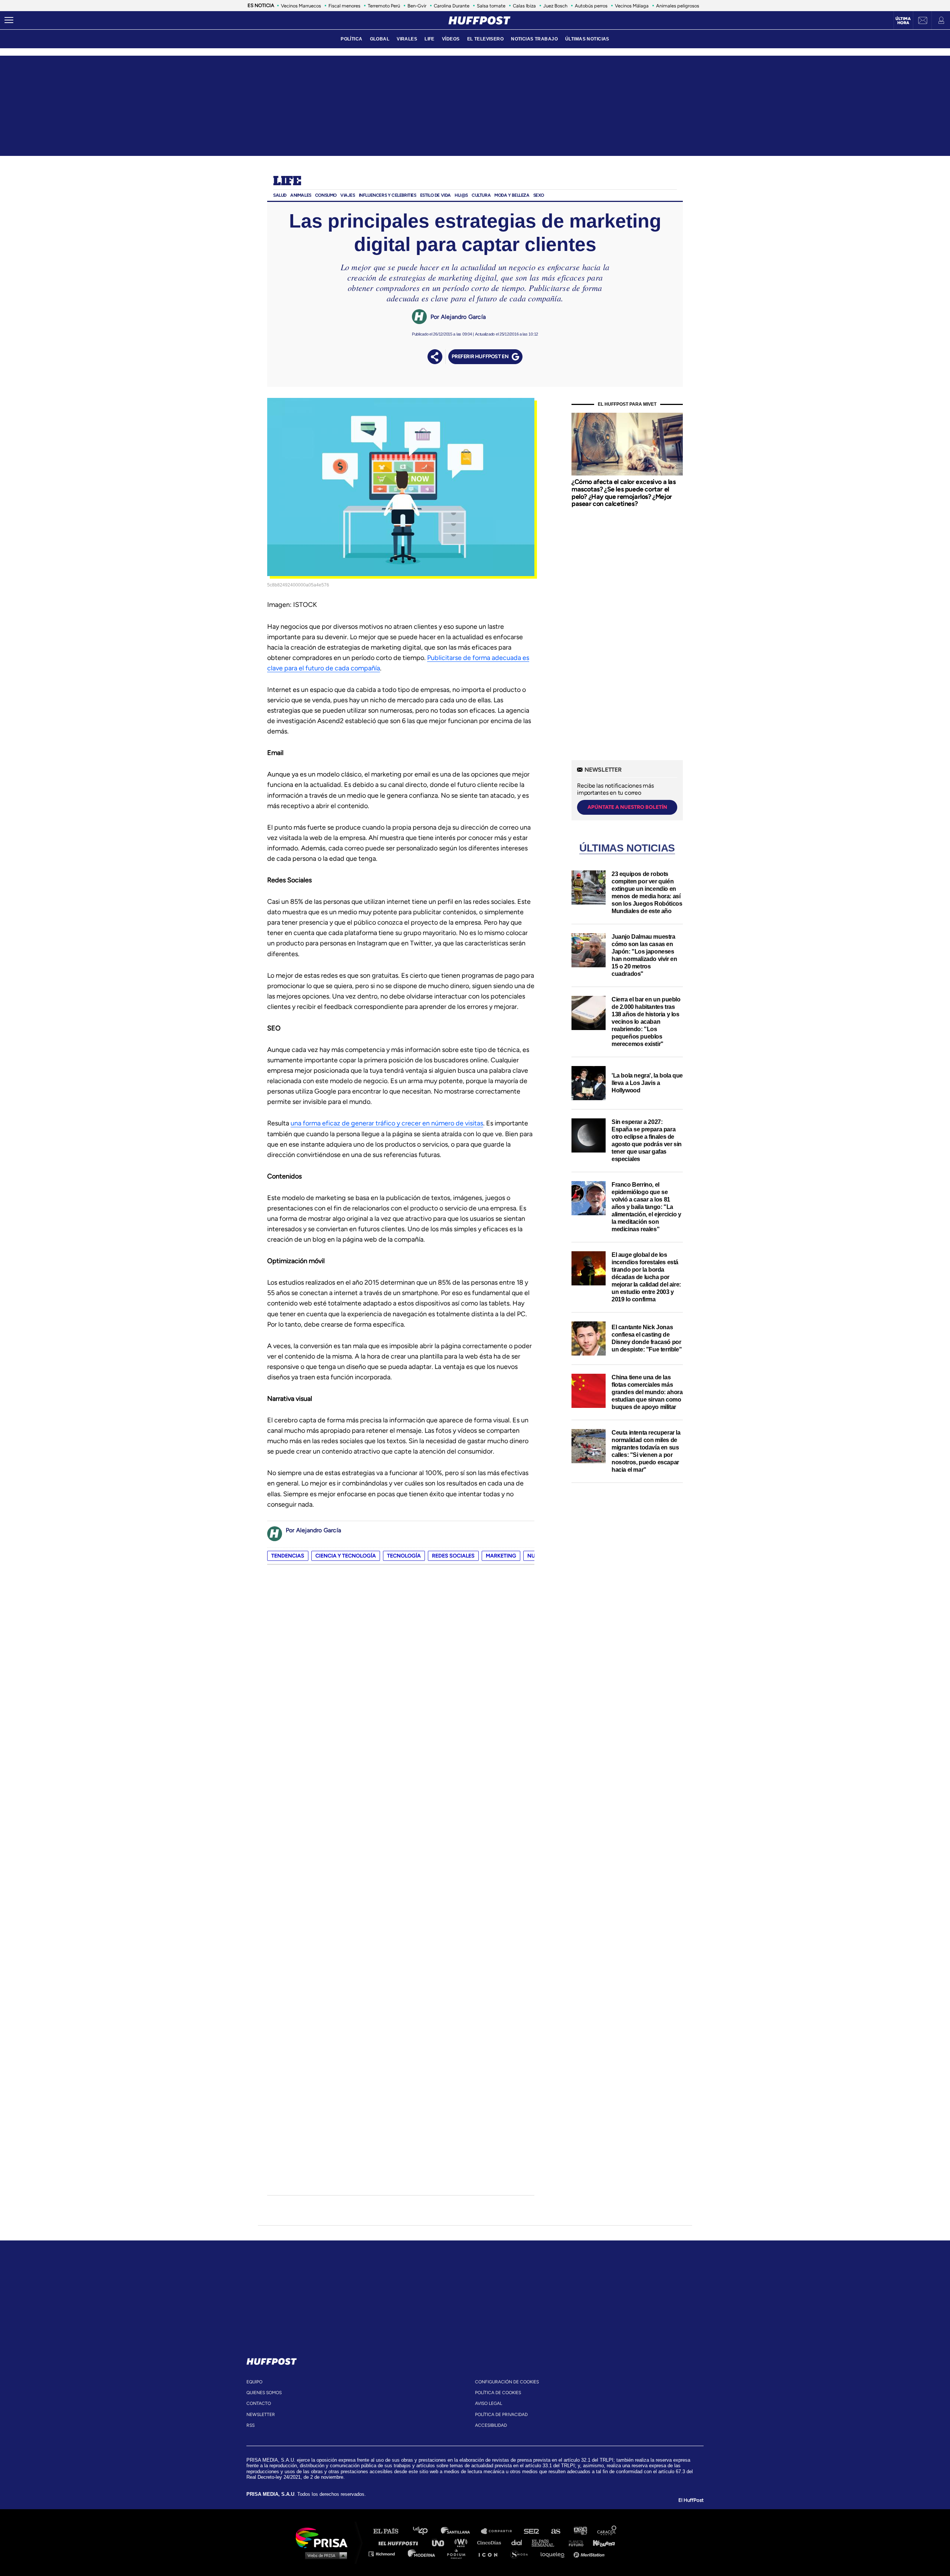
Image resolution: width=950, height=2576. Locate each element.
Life (287, 182)
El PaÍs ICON (491, 2554)
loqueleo (554, 2554)
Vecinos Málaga (632, 6)
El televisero (486, 39)
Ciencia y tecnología (346, 1556)
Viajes (348, 195)
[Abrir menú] (9, 20)
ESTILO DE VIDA (435, 195)
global (380, 39)
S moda (522, 2554)
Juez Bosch (555, 6)
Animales (301, 195)
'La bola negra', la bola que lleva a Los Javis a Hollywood (647, 1083)
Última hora (903, 21)
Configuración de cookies (507, 2382)
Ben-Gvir (417, 6)
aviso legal (489, 2403)
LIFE (430, 39)
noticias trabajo (534, 39)
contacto (259, 2403)
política (351, 39)
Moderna (422, 2554)
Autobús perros (591, 6)
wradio (463, 2542)
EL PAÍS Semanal (546, 2542)
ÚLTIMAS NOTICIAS (587, 39)
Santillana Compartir (500, 2531)
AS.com (555, 2531)
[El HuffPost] (479, 20)
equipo (254, 2382)
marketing (501, 1556)
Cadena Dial (519, 2542)
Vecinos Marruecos (301, 6)
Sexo (539, 195)
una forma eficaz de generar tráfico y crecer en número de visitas (387, 1123)
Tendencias (288, 1556)
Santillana (461, 2531)
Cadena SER (532, 2531)
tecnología (404, 1556)
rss (250, 2425)
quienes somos (264, 2393)
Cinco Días (491, 2542)
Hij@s (461, 195)
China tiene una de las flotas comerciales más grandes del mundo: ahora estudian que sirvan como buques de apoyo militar (647, 1392)
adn (580, 2531)
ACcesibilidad (491, 2425)
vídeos (451, 39)
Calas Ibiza (524, 6)
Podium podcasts (459, 2554)
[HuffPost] (272, 2360)
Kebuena (600, 2542)
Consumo (326, 195)
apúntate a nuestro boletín (627, 807)
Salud (280, 195)
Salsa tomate (491, 6)
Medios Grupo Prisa (324, 2555)
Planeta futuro (574, 2542)
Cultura (481, 195)
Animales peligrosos (678, 6)
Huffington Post (400, 2542)
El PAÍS (390, 2531)
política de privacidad (501, 2415)
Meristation (590, 2554)
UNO (441, 2542)
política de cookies (498, 2393)
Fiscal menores (344, 6)
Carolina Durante (452, 6)
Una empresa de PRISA (324, 2537)
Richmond (386, 2554)
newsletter (261, 2415)
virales (407, 39)
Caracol (607, 2531)
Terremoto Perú (384, 6)
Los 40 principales (426, 2531)
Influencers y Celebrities (388, 195)
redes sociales (453, 1556)
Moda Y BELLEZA (512, 195)
